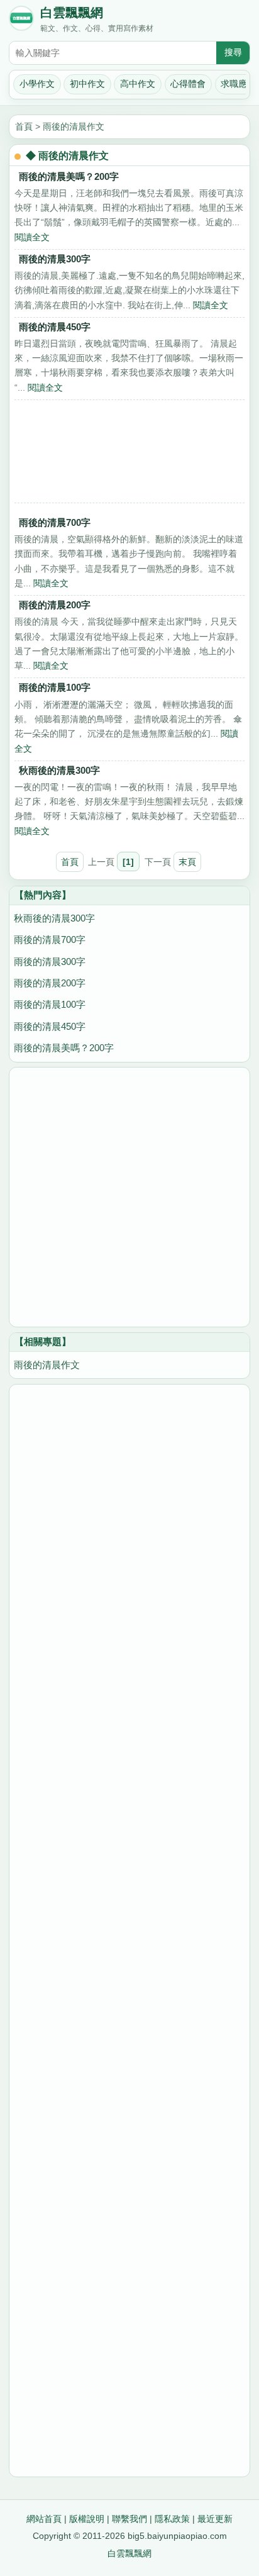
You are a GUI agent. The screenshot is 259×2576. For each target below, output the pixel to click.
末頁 (187, 862)
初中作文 (87, 84)
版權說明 (87, 2519)
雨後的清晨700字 (55, 522)
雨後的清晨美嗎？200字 (69, 176)
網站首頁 (44, 2519)
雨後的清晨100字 (55, 687)
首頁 (24, 126)
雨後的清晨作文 (74, 126)
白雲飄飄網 (72, 13)
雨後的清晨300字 (55, 259)
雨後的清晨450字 (55, 327)
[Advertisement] (129, 455)
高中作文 (138, 84)
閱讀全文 (32, 237)
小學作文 (37, 84)
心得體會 (188, 84)
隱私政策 (172, 2519)
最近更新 (215, 2519)
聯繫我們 (129, 2519)
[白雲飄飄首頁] (21, 21)
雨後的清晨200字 (55, 605)
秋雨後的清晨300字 (59, 770)
